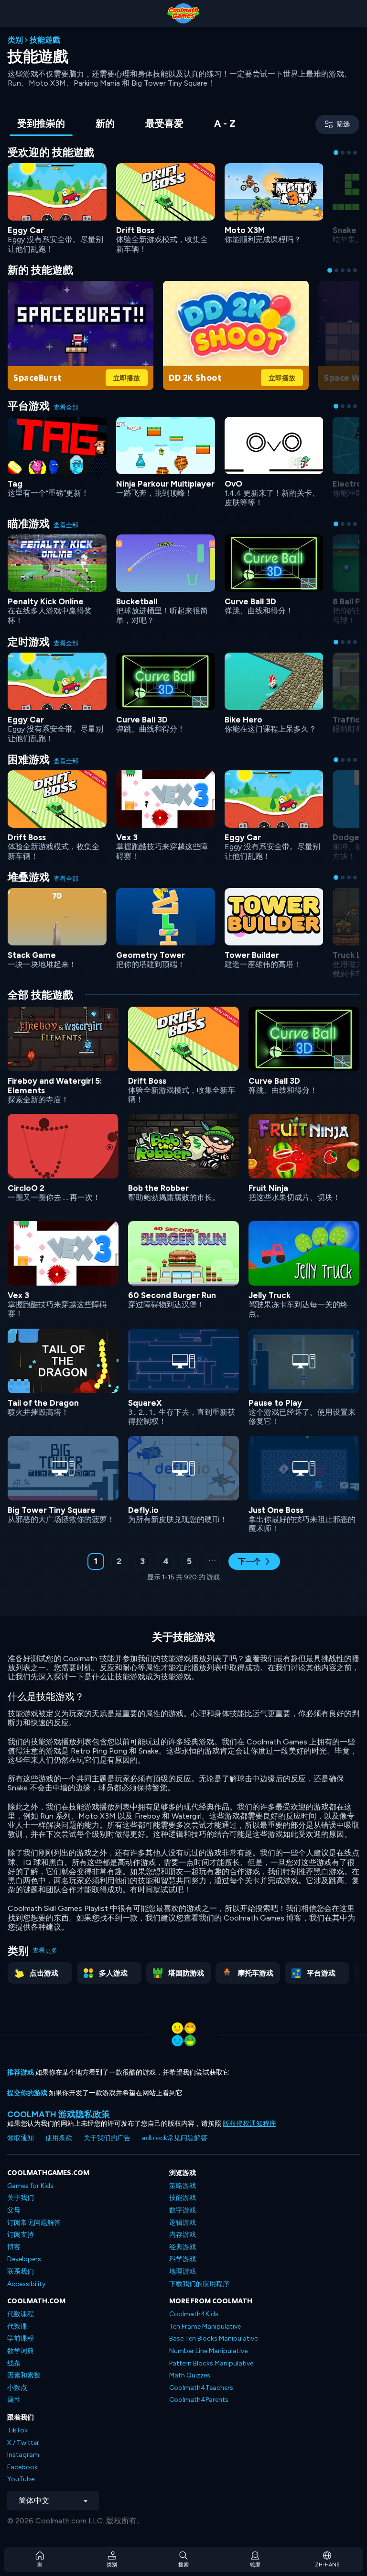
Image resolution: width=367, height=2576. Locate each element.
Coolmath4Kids (194, 2314)
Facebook (22, 2467)
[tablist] (126, 124)
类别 (15, 40)
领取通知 (21, 2138)
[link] (57, 207)
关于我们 (21, 2198)
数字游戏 (183, 2210)
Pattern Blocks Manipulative (211, 2363)
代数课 (17, 2326)
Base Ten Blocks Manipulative (213, 2338)
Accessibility (26, 2284)
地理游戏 (183, 2271)
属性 (14, 2400)
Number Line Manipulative (208, 2351)
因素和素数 (24, 2375)
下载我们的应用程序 (199, 2284)
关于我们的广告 (107, 2138)
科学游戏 (183, 2259)
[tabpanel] (183, 870)
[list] (183, 1269)
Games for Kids (30, 2186)
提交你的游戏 (27, 2093)
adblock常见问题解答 (175, 2138)
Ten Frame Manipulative (205, 2326)
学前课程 (21, 2338)
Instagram (23, 2455)
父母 (14, 2210)
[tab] (41, 124)
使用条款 (59, 2138)
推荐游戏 (21, 2072)
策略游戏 (183, 2186)
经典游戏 (183, 2247)
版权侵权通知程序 (249, 2124)
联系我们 (21, 2271)
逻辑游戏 (183, 2223)
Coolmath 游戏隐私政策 (59, 2114)
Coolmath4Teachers (201, 2388)
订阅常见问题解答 (34, 2223)
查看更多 (45, 1950)
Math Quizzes (190, 2375)
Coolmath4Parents (199, 2400)
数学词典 (21, 2351)
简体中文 (34, 2501)
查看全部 (66, 407)
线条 (14, 2363)
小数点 (17, 2388)
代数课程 (21, 2314)
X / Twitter (23, 2443)
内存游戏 (183, 2235)
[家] (183, 13)
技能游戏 (183, 2198)
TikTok (17, 2430)
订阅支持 (21, 2235)
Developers (24, 2259)
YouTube (21, 2479)
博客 (14, 2247)
